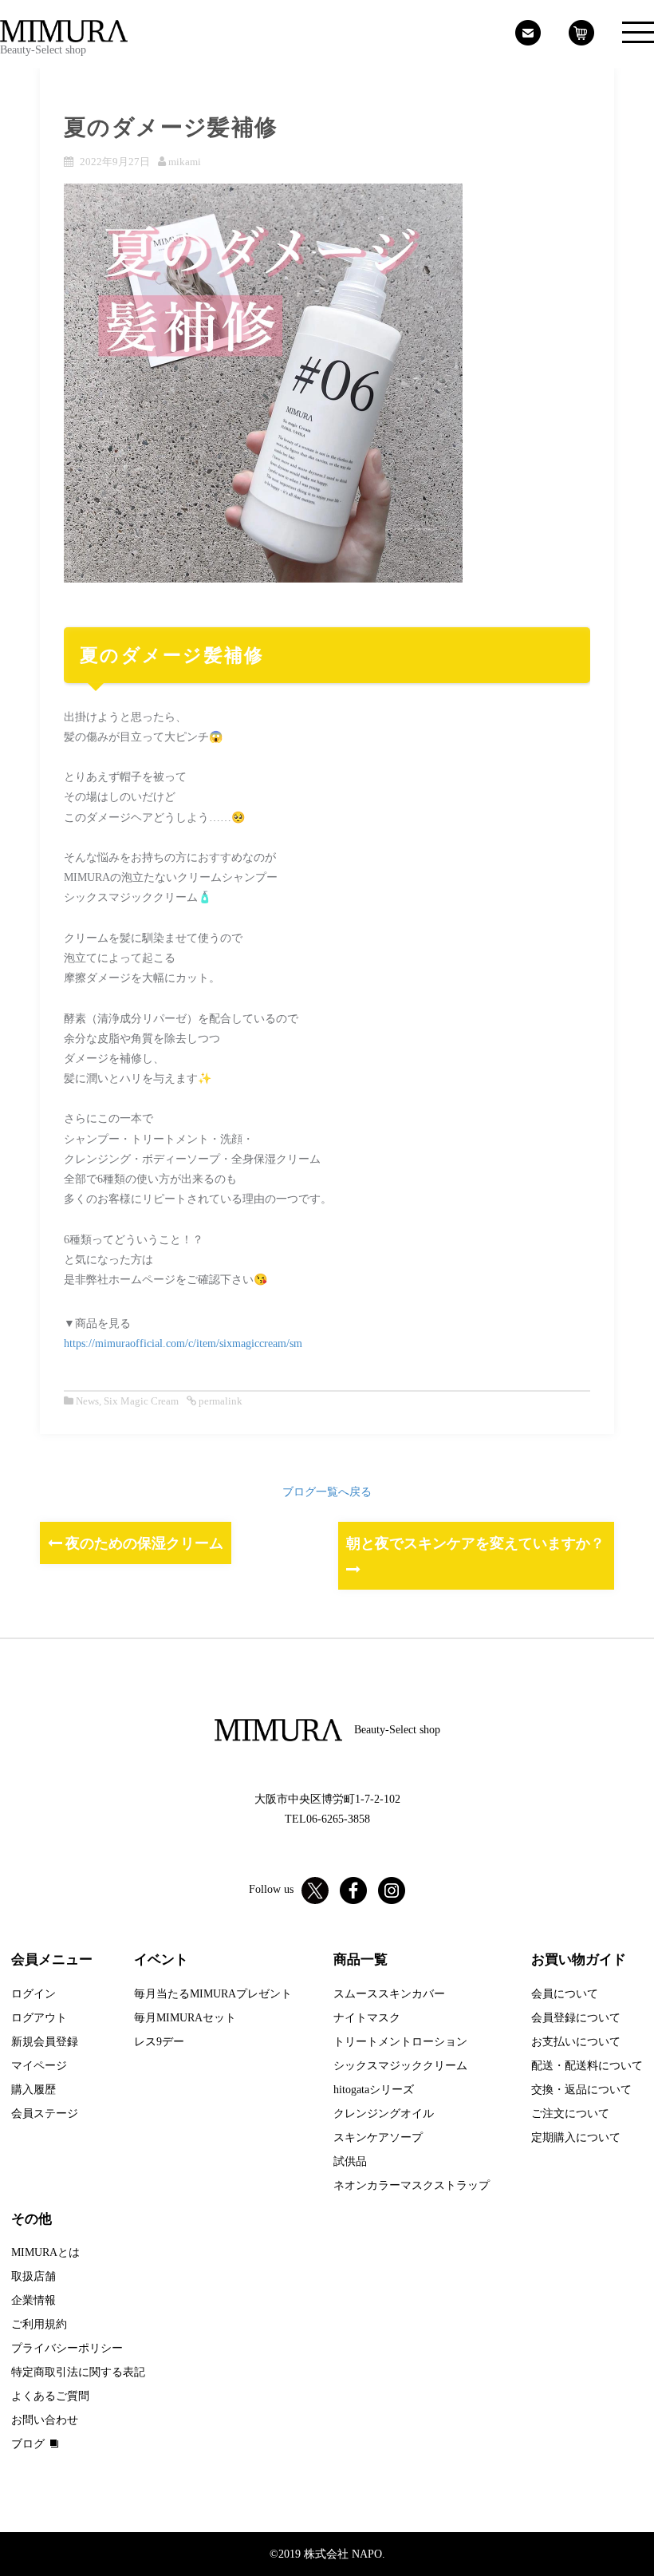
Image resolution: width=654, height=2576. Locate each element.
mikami (185, 162)
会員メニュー (52, 1960)
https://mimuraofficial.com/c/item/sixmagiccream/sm (183, 1343)
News (87, 1401)
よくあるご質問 (50, 2396)
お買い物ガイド (579, 1960)
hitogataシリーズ (374, 2090)
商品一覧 (360, 1960)
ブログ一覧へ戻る (327, 1492)
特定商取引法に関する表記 (78, 2372)
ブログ (28, 2444)
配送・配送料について (587, 2066)
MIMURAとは (45, 2252)
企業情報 (33, 2300)
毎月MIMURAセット (185, 2018)
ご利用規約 (39, 2324)
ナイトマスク (367, 2018)
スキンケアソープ (378, 2137)
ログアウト (39, 2018)
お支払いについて (576, 2042)
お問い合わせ (45, 2420)
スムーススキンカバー (389, 1994)
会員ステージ (45, 2114)
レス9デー (159, 2042)
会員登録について (576, 2018)
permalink (219, 1401)
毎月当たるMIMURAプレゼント (213, 1994)
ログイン (33, 1994)
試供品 (350, 2161)
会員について (565, 1994)
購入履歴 (33, 2090)
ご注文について (570, 2114)
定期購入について (576, 2137)
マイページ (39, 2066)
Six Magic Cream (141, 1401)
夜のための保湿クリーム (143, 1543)
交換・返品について (581, 2090)
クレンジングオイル (384, 2114)
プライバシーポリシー (67, 2348)
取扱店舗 (33, 2276)
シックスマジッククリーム (400, 2066)
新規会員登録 (45, 2042)
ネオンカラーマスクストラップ (412, 2185)
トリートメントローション (400, 2042)
